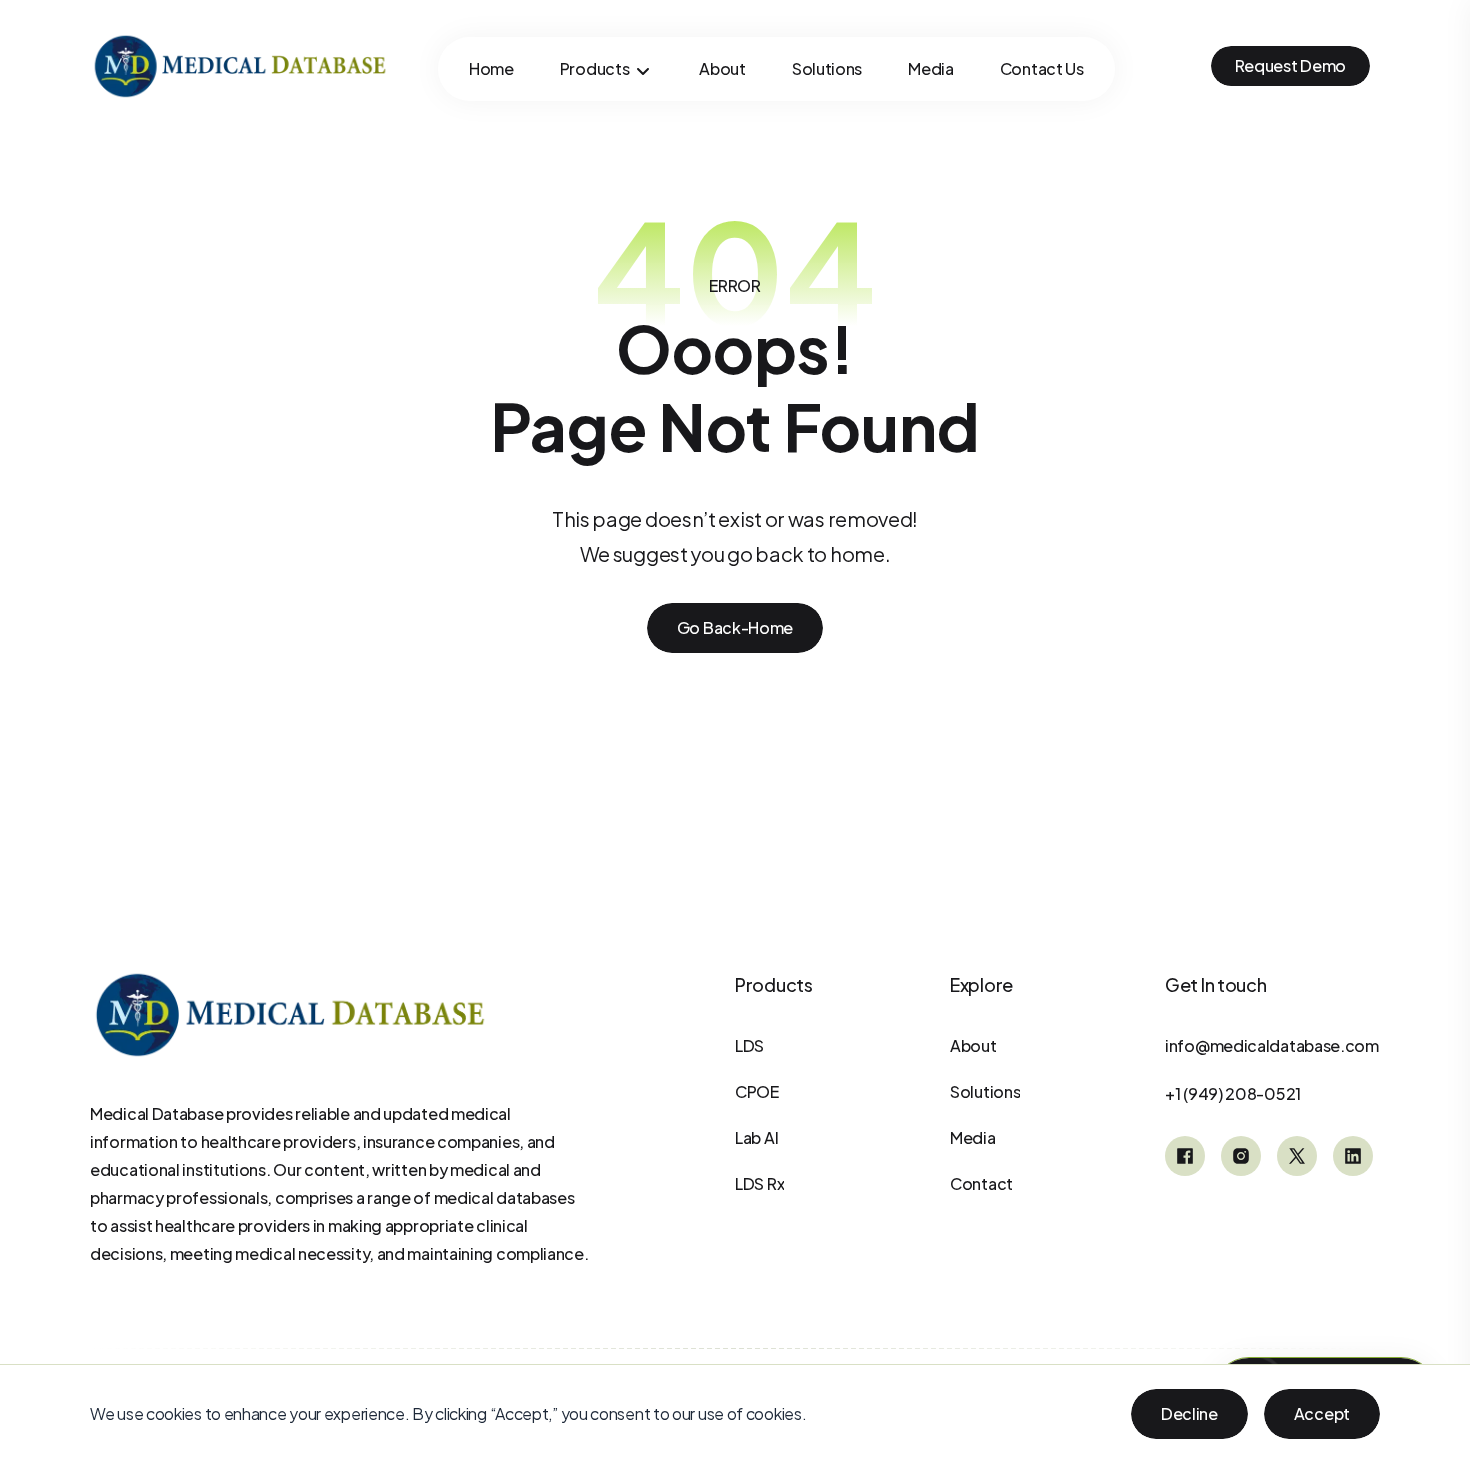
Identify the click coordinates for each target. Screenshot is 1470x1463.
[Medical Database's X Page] (1297, 1156)
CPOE (757, 1091)
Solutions (827, 68)
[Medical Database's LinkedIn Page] (1353, 1156)
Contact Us (1042, 68)
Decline (1189, 1413)
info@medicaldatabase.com (1272, 1045)
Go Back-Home (735, 627)
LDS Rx (759, 1183)
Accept (1322, 1413)
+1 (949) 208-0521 (1233, 1093)
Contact (981, 1183)
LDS (749, 1045)
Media (931, 68)
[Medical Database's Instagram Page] (1241, 1156)
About (722, 68)
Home (491, 68)
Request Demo (1290, 65)
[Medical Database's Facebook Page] (1185, 1156)
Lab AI (756, 1137)
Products (595, 68)
